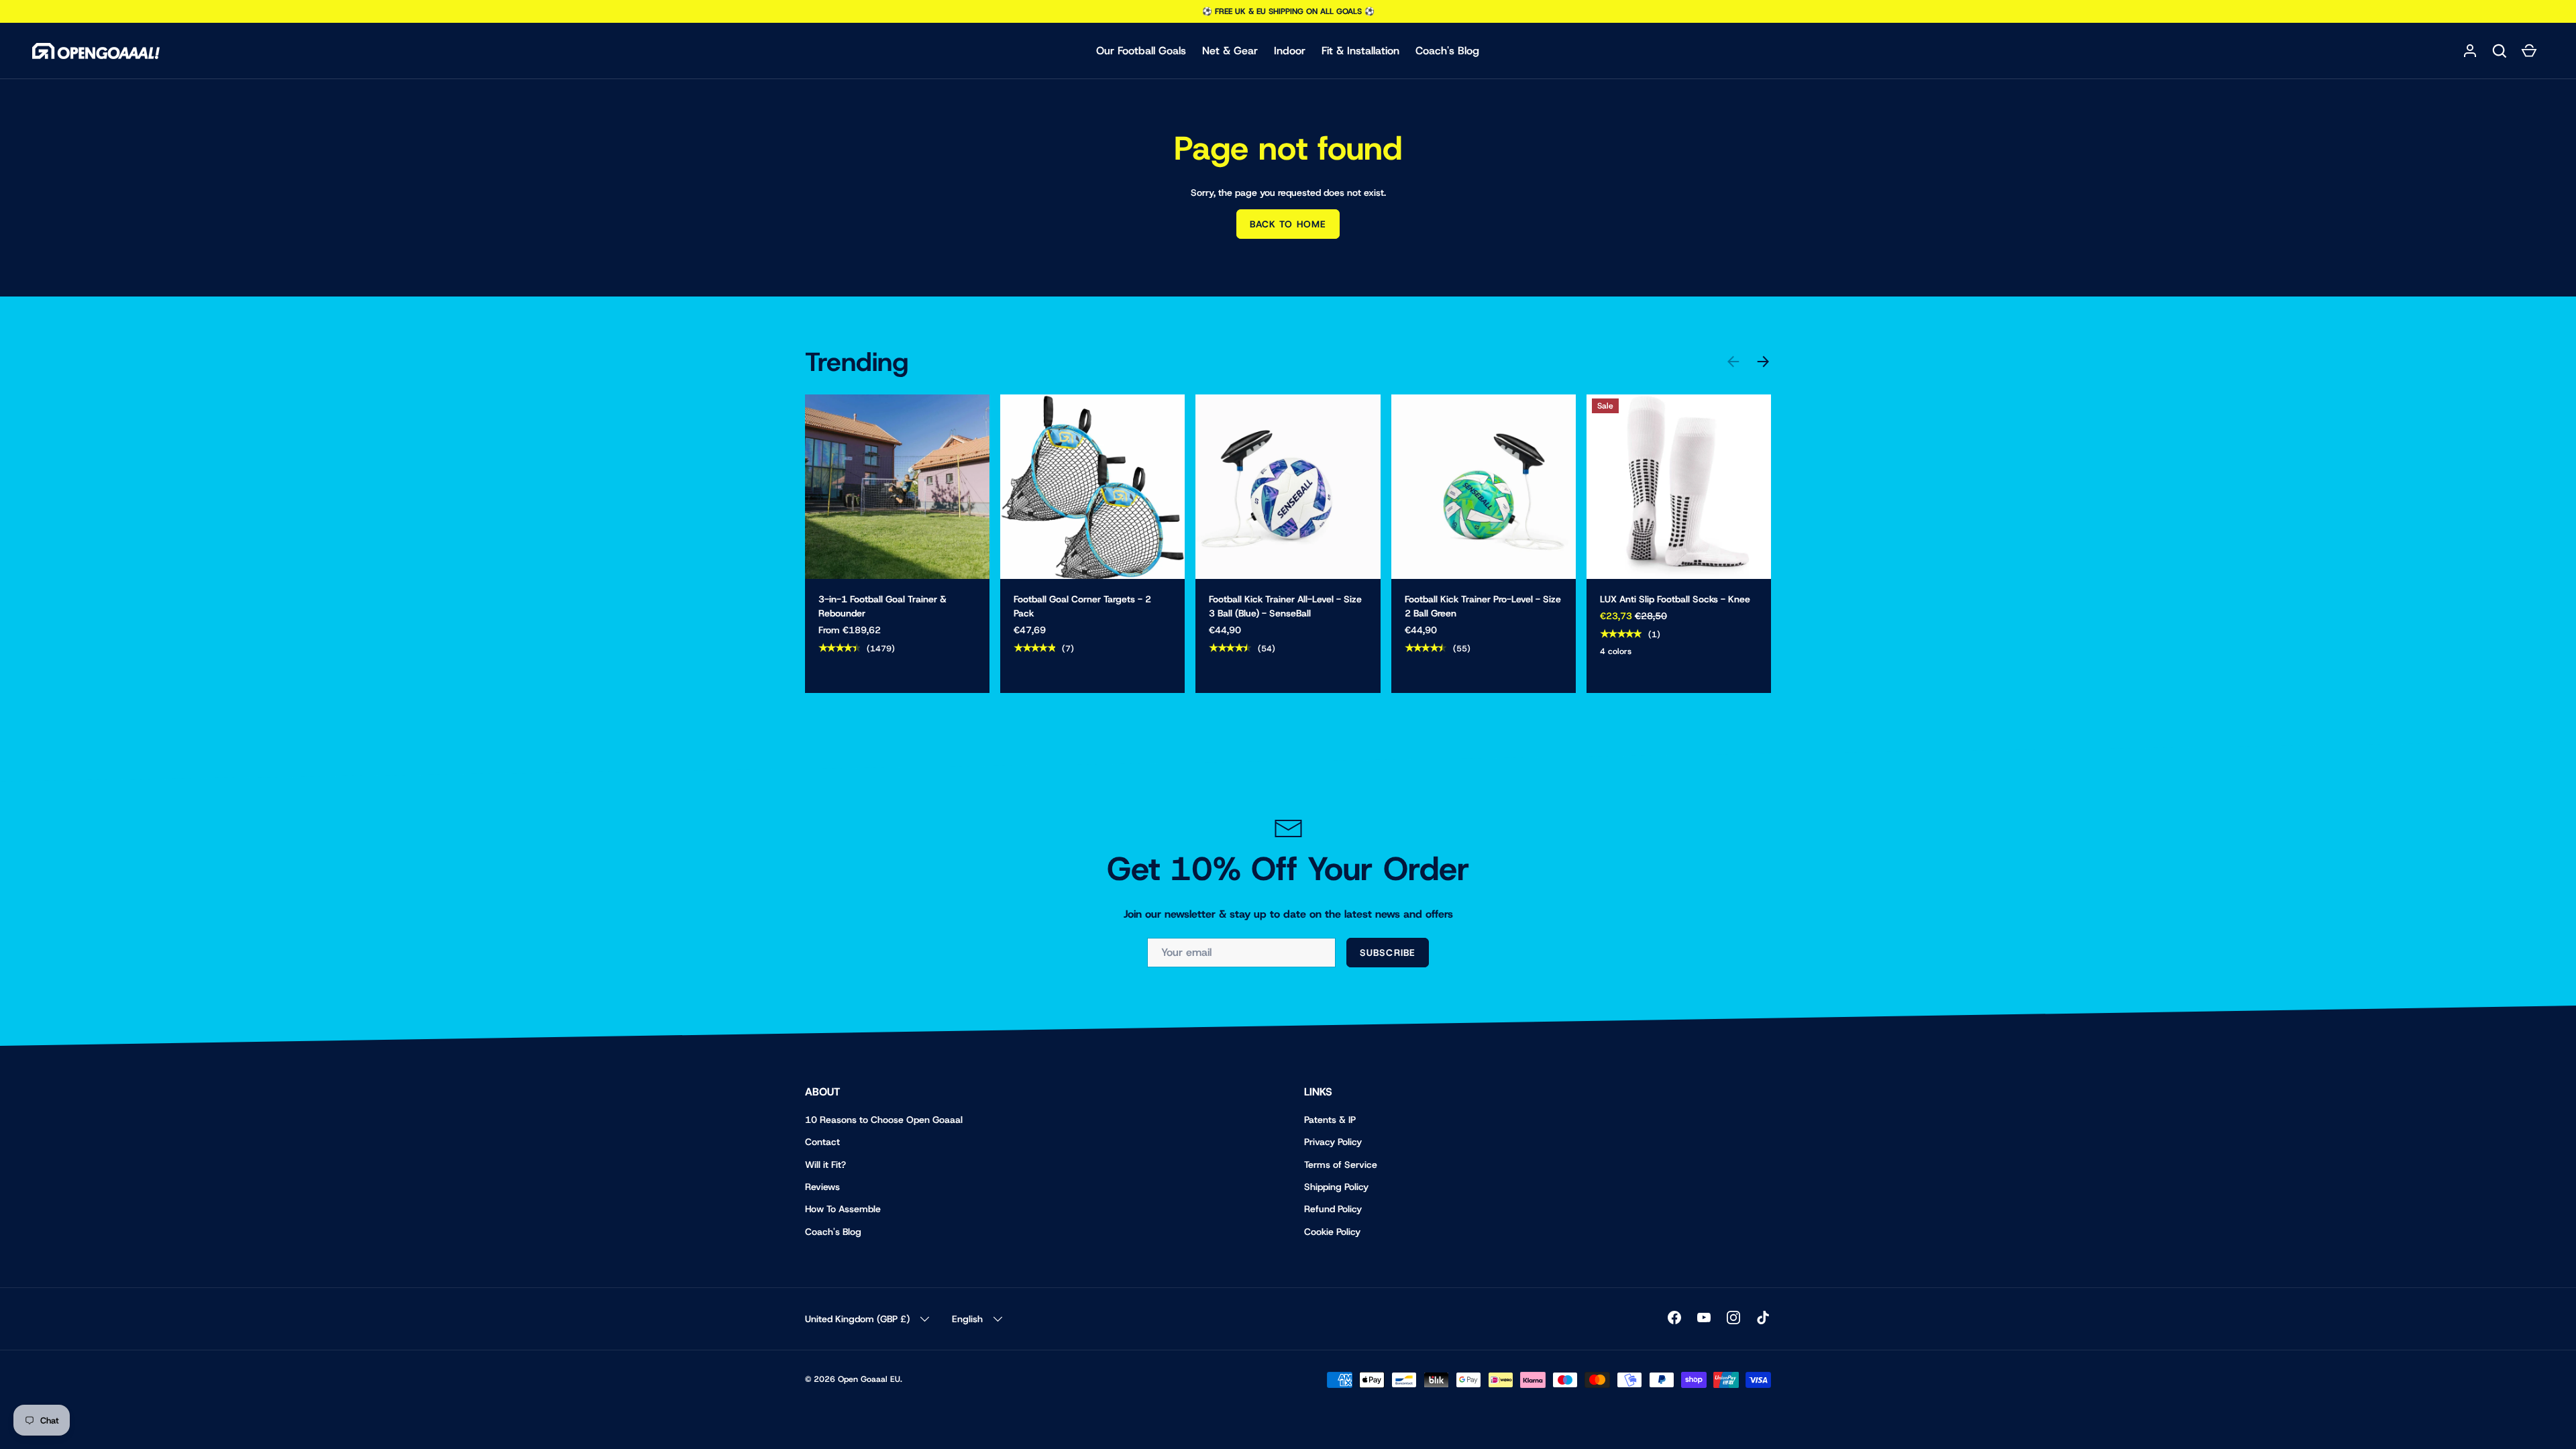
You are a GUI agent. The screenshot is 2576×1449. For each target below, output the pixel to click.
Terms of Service (1341, 1165)
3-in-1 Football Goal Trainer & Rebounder (882, 606)
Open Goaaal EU (869, 1379)
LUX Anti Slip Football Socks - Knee (1675, 599)
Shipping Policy (1336, 1187)
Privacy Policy (1333, 1142)
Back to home (1288, 224)
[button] (2500, 51)
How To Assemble (843, 1209)
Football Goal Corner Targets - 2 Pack (1082, 606)
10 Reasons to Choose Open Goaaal (884, 1120)
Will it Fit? (825, 1165)
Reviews (822, 1187)
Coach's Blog (1447, 51)
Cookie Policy (1332, 1232)
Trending (857, 362)
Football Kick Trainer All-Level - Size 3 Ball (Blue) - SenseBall (1285, 606)
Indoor (1290, 51)
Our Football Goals (1141, 51)
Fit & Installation (1360, 51)
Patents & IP (1330, 1120)
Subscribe (1388, 953)
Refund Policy (1333, 1209)
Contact (822, 1142)
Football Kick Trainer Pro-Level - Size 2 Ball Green (1483, 606)
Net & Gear (1230, 51)
